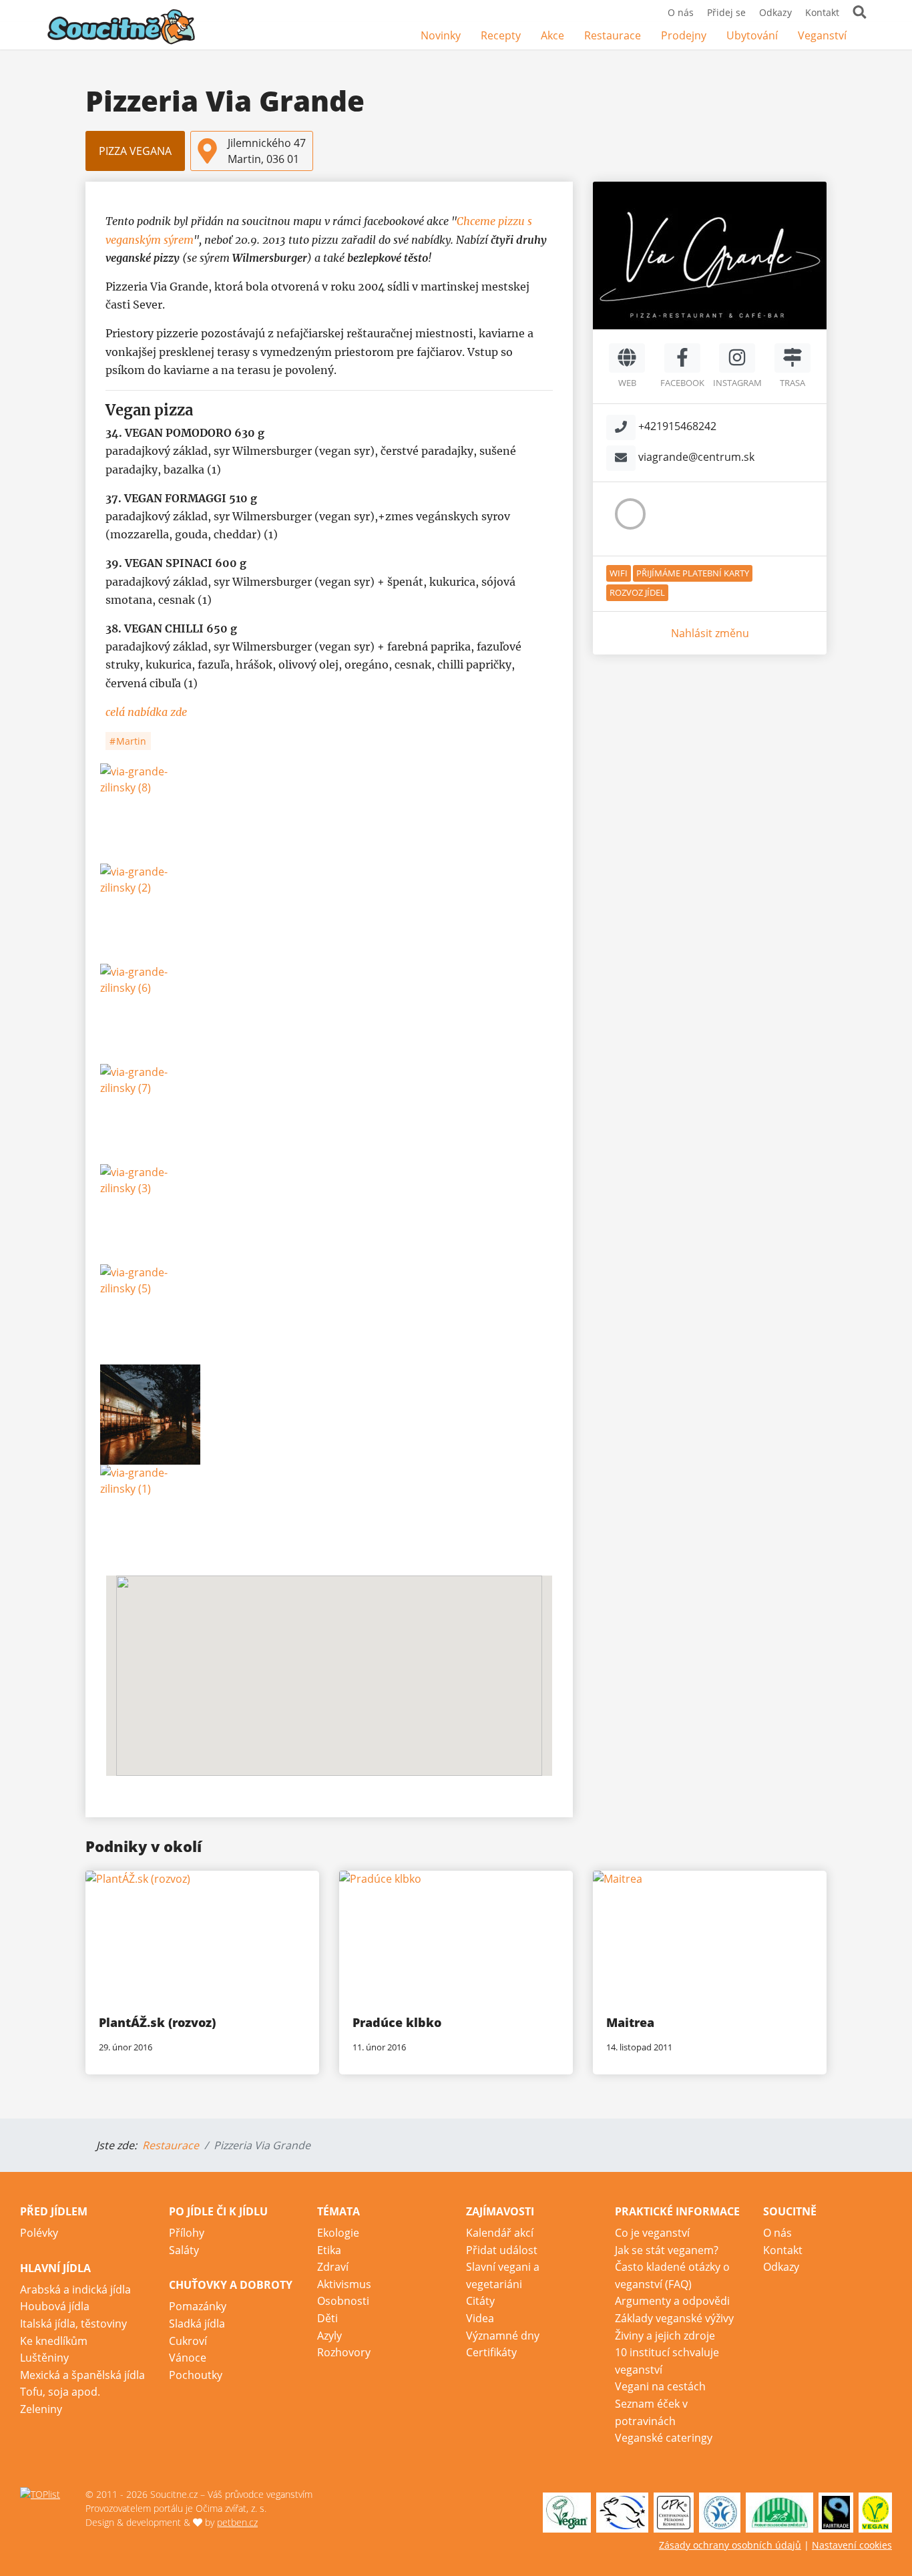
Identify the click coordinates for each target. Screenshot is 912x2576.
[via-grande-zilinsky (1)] (329, 1515)
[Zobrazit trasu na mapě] (792, 358)
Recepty (501, 35)
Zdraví (333, 2267)
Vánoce (188, 2358)
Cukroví (188, 2341)
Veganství (822, 35)
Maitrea (630, 2022)
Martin (130, 741)
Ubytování (752, 35)
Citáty (480, 2301)
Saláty (184, 2250)
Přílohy (187, 2233)
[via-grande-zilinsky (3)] (329, 1214)
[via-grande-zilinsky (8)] (329, 813)
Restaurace (613, 35)
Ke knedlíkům (54, 2341)
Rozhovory (344, 2352)
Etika (329, 2250)
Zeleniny (41, 2409)
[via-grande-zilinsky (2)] (329, 914)
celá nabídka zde (146, 712)
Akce (552, 35)
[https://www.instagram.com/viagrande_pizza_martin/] (737, 358)
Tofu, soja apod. (60, 2392)
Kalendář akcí (500, 2233)
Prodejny (684, 35)
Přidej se (726, 12)
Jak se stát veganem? (667, 2250)
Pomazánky (198, 2306)
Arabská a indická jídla (75, 2289)
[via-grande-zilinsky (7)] (329, 1114)
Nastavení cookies (852, 2545)
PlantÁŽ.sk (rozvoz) (157, 2022)
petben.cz (237, 2522)
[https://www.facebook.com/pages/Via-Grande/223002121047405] (682, 358)
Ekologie (338, 2233)
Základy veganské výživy (674, 2318)
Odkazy (775, 12)
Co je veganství (652, 2233)
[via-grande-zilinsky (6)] (329, 1014)
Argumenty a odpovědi (672, 2301)
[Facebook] (867, 36)
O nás (681, 12)
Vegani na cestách (660, 2386)
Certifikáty (491, 2352)
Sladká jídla (197, 2324)
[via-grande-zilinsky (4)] (329, 1415)
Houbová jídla (55, 2306)
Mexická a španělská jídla (82, 2375)
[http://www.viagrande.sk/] (627, 358)
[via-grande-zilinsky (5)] (329, 1314)
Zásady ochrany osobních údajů (730, 2545)
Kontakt (822, 12)
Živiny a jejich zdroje (665, 2336)
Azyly (329, 2336)
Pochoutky (196, 2375)
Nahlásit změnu (710, 633)
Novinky (441, 35)
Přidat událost (502, 2250)
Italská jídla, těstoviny (73, 2324)
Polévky (39, 2233)
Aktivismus (344, 2284)
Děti (327, 2318)
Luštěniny (44, 2358)
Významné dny (503, 2336)
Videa (480, 2318)
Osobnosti (343, 2301)
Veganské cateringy (664, 2438)
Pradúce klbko (397, 2022)
